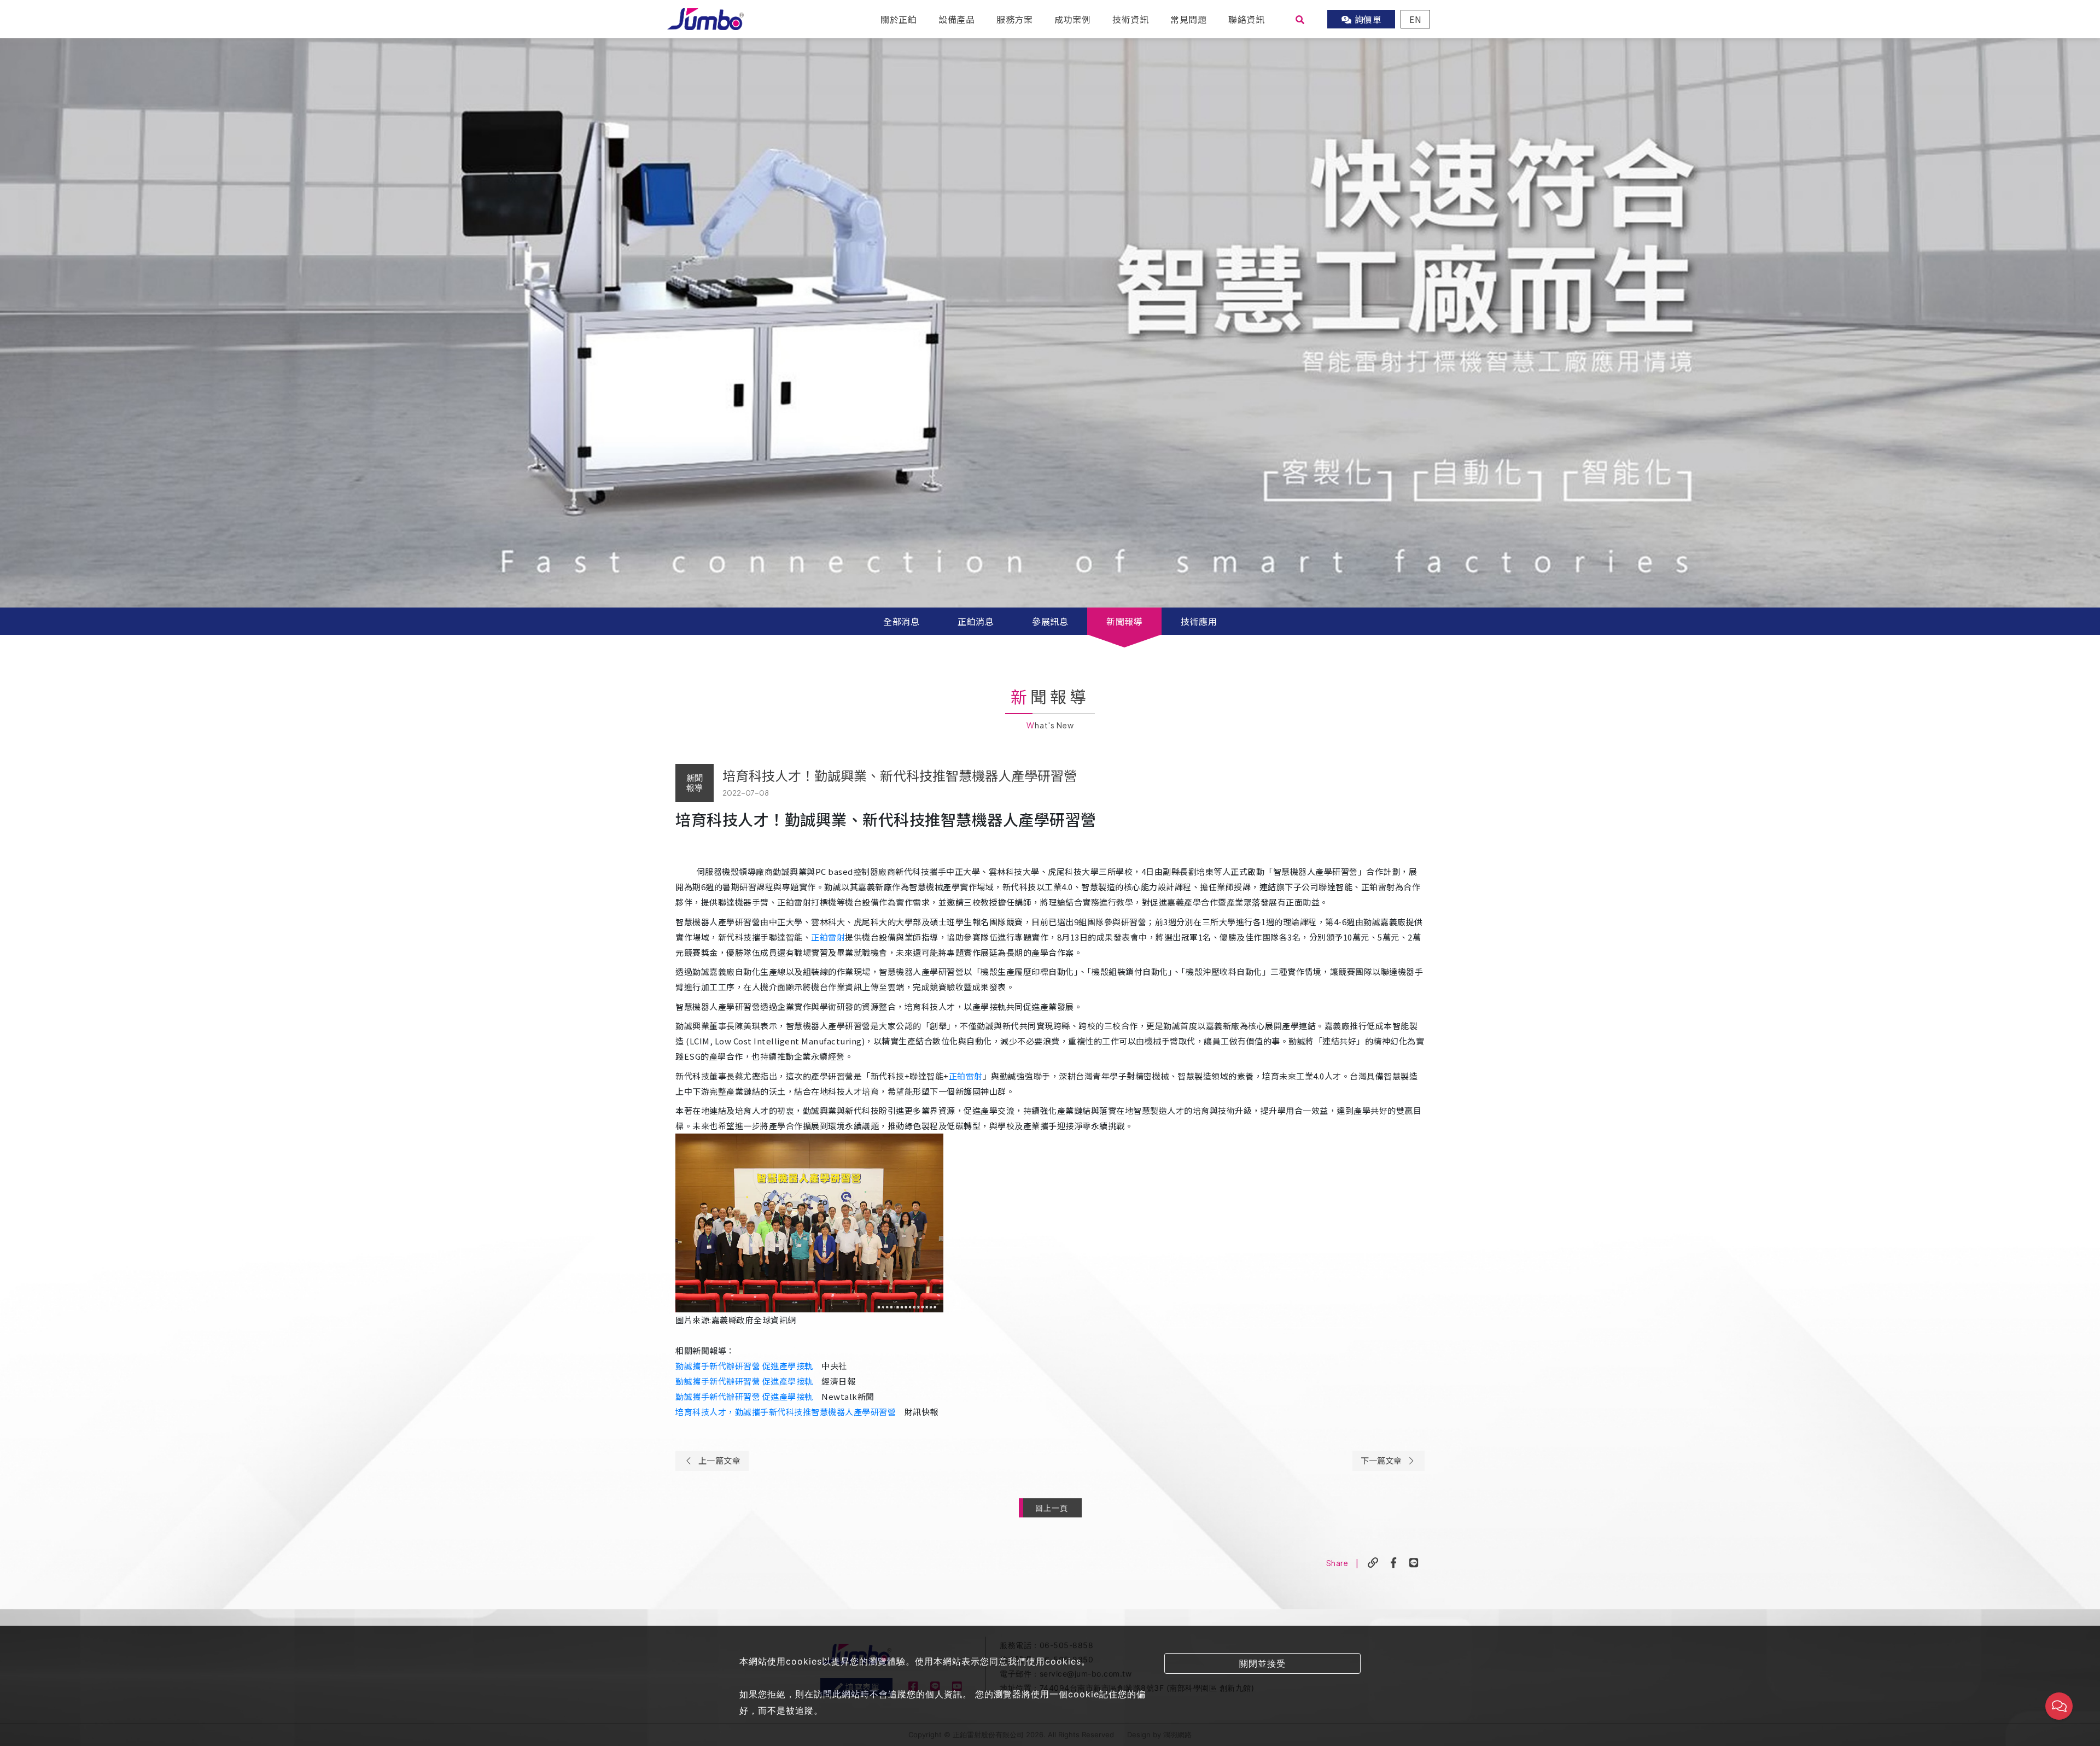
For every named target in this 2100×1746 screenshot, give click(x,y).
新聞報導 (1124, 621)
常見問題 (1188, 19)
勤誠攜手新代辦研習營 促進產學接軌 (744, 1366)
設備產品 (956, 19)
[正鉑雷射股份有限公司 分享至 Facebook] (1394, 1563)
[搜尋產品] (1300, 19)
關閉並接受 (1262, 1663)
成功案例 (1072, 19)
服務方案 (1014, 19)
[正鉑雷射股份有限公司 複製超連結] (1373, 1563)
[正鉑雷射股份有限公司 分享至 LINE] (1414, 1563)
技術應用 (1199, 621)
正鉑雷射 (828, 937)
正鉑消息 (976, 621)
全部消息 (901, 621)
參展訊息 (1050, 621)
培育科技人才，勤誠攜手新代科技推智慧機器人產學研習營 (786, 1412)
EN (1415, 19)
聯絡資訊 (1246, 19)
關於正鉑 (899, 19)
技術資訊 (1130, 19)
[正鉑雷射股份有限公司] (705, 17)
